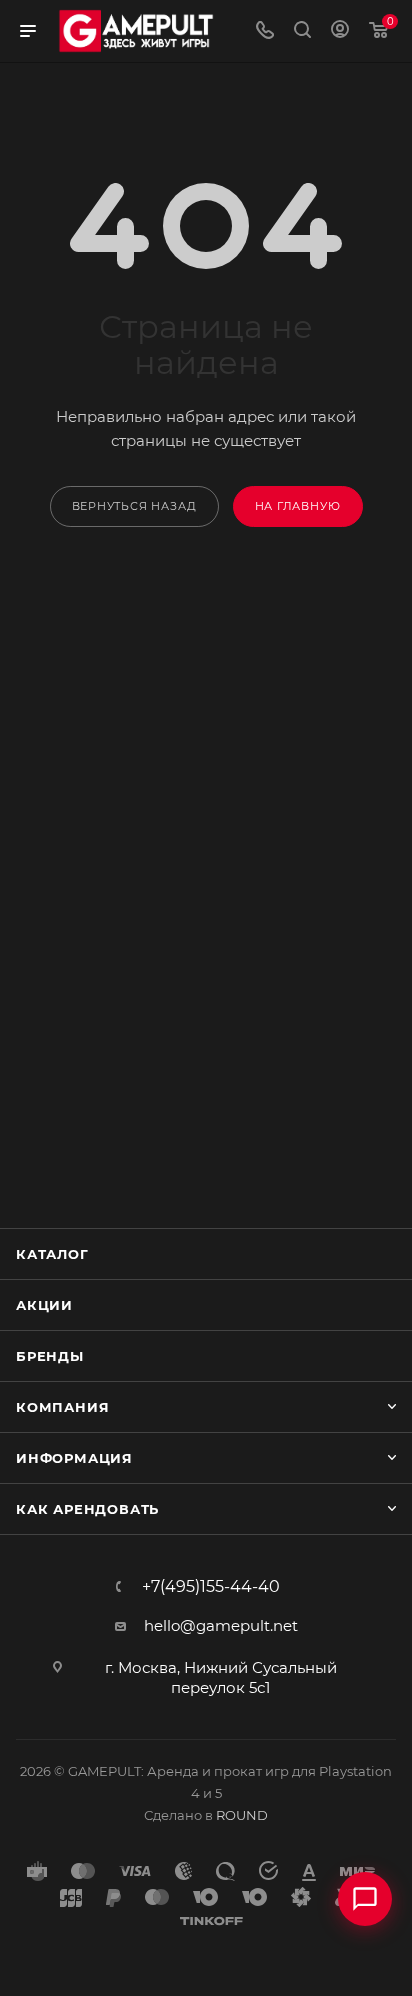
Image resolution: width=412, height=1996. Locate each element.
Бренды (50, 1356)
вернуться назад (134, 506)
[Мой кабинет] (340, 31)
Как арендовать (87, 1509)
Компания (62, 1407)
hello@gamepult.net (221, 1625)
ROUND (242, 1815)
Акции (44, 1305)
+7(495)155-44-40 (211, 1587)
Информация (74, 1458)
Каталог (52, 1254)
